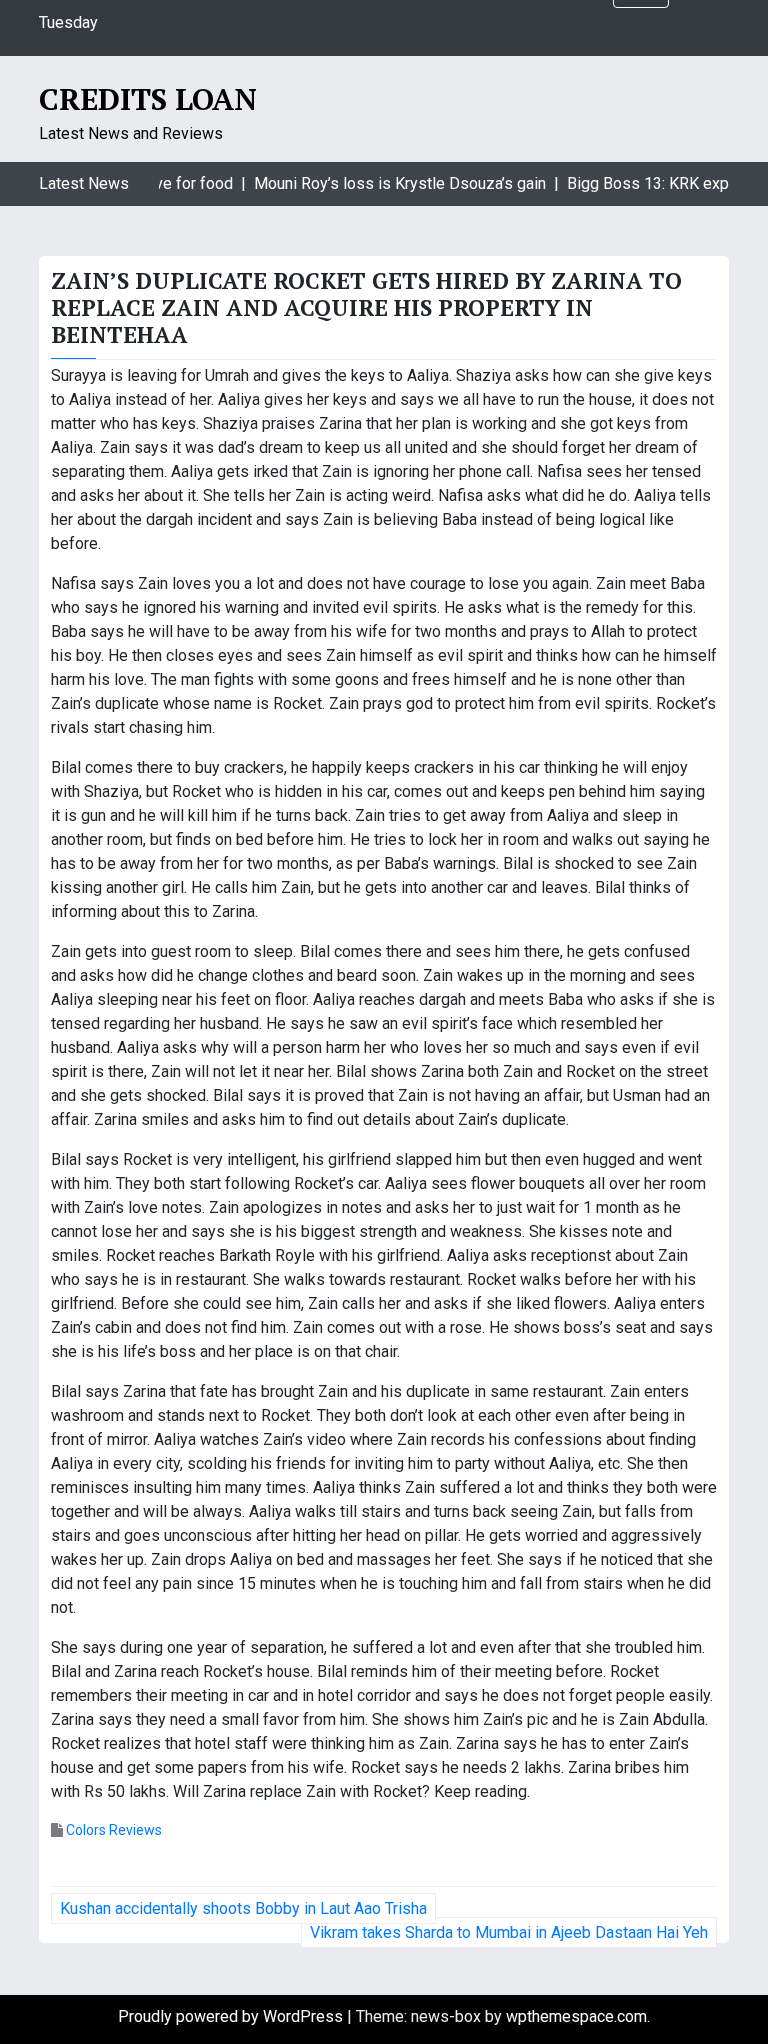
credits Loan (148, 99)
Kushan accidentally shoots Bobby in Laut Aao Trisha (243, 1908)
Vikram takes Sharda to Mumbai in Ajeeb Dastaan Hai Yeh (509, 1932)
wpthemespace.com (576, 2016)
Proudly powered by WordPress (232, 2016)
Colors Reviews (114, 1830)
